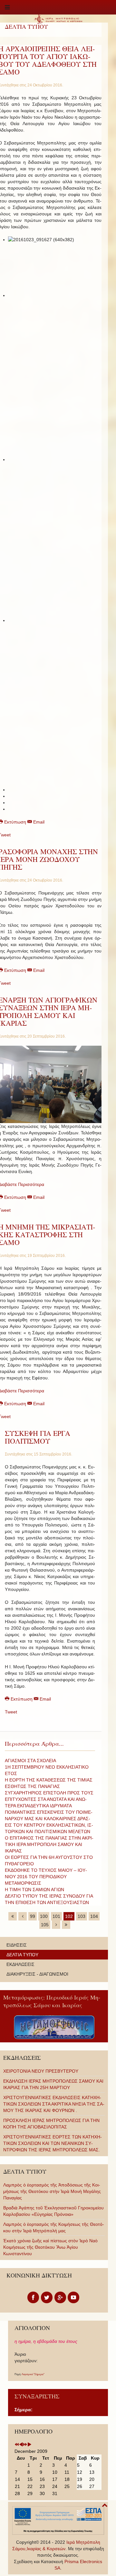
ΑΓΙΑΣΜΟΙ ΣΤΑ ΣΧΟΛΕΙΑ (30, 1761)
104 (94, 1916)
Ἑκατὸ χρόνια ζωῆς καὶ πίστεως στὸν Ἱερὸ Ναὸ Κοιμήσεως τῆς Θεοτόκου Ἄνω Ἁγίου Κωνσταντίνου (50, 2247)
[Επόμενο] (56, 1925)
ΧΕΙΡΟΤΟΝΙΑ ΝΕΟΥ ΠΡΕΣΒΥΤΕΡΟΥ (41, 2071)
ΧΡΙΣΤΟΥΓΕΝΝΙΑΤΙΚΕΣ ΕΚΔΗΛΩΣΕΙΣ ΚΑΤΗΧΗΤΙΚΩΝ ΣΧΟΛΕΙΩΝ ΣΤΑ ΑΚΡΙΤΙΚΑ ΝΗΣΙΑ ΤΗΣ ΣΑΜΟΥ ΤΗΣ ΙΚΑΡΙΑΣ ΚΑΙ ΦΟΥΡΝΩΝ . (54, 2104)
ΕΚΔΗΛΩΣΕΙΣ (20, 1964)
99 (33, 1916)
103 (82, 1916)
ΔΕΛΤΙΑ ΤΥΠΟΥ (22, 1955)
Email (38, 822)
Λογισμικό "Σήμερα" (33, 2374)
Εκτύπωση (22, 1699)
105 (45, 1925)
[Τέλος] (66, 1925)
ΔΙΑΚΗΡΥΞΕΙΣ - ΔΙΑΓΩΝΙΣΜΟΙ (37, 1974)
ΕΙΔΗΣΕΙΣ (17, 1945)
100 (44, 1916)
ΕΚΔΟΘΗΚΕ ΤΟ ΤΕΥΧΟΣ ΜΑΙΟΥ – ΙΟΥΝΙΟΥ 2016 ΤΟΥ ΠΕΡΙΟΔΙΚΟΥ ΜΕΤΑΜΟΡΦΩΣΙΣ (46, 1877)
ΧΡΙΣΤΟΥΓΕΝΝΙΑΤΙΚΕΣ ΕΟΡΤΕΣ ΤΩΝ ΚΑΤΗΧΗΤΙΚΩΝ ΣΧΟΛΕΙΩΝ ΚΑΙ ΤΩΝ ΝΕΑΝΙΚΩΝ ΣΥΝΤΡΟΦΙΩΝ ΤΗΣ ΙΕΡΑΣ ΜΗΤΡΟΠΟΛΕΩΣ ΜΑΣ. (53, 2143)
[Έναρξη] (13, 1916)
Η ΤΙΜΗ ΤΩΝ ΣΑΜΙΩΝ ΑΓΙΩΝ (34, 1890)
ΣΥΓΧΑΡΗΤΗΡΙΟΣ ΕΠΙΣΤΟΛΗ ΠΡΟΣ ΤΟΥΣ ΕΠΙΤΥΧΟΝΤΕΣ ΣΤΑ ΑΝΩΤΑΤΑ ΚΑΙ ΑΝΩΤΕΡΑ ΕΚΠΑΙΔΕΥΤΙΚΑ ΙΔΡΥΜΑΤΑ (49, 1799)
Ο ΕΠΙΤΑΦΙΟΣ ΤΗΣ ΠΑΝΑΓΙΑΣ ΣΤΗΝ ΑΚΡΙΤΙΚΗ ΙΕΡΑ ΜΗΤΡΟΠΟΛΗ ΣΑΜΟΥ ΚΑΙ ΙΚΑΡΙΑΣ (49, 1844)
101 (56, 1916)
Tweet (11, 1712)
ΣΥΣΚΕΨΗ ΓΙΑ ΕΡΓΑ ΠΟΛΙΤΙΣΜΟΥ (38, 1437)
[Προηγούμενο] (23, 1916)
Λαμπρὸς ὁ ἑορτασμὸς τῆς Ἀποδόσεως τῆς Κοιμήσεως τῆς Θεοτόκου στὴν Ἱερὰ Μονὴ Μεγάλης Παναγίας (52, 2191)
